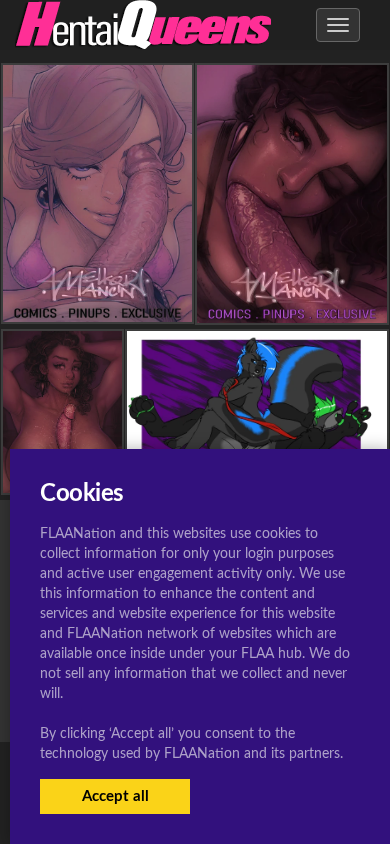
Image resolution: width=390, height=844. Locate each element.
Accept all (115, 796)
